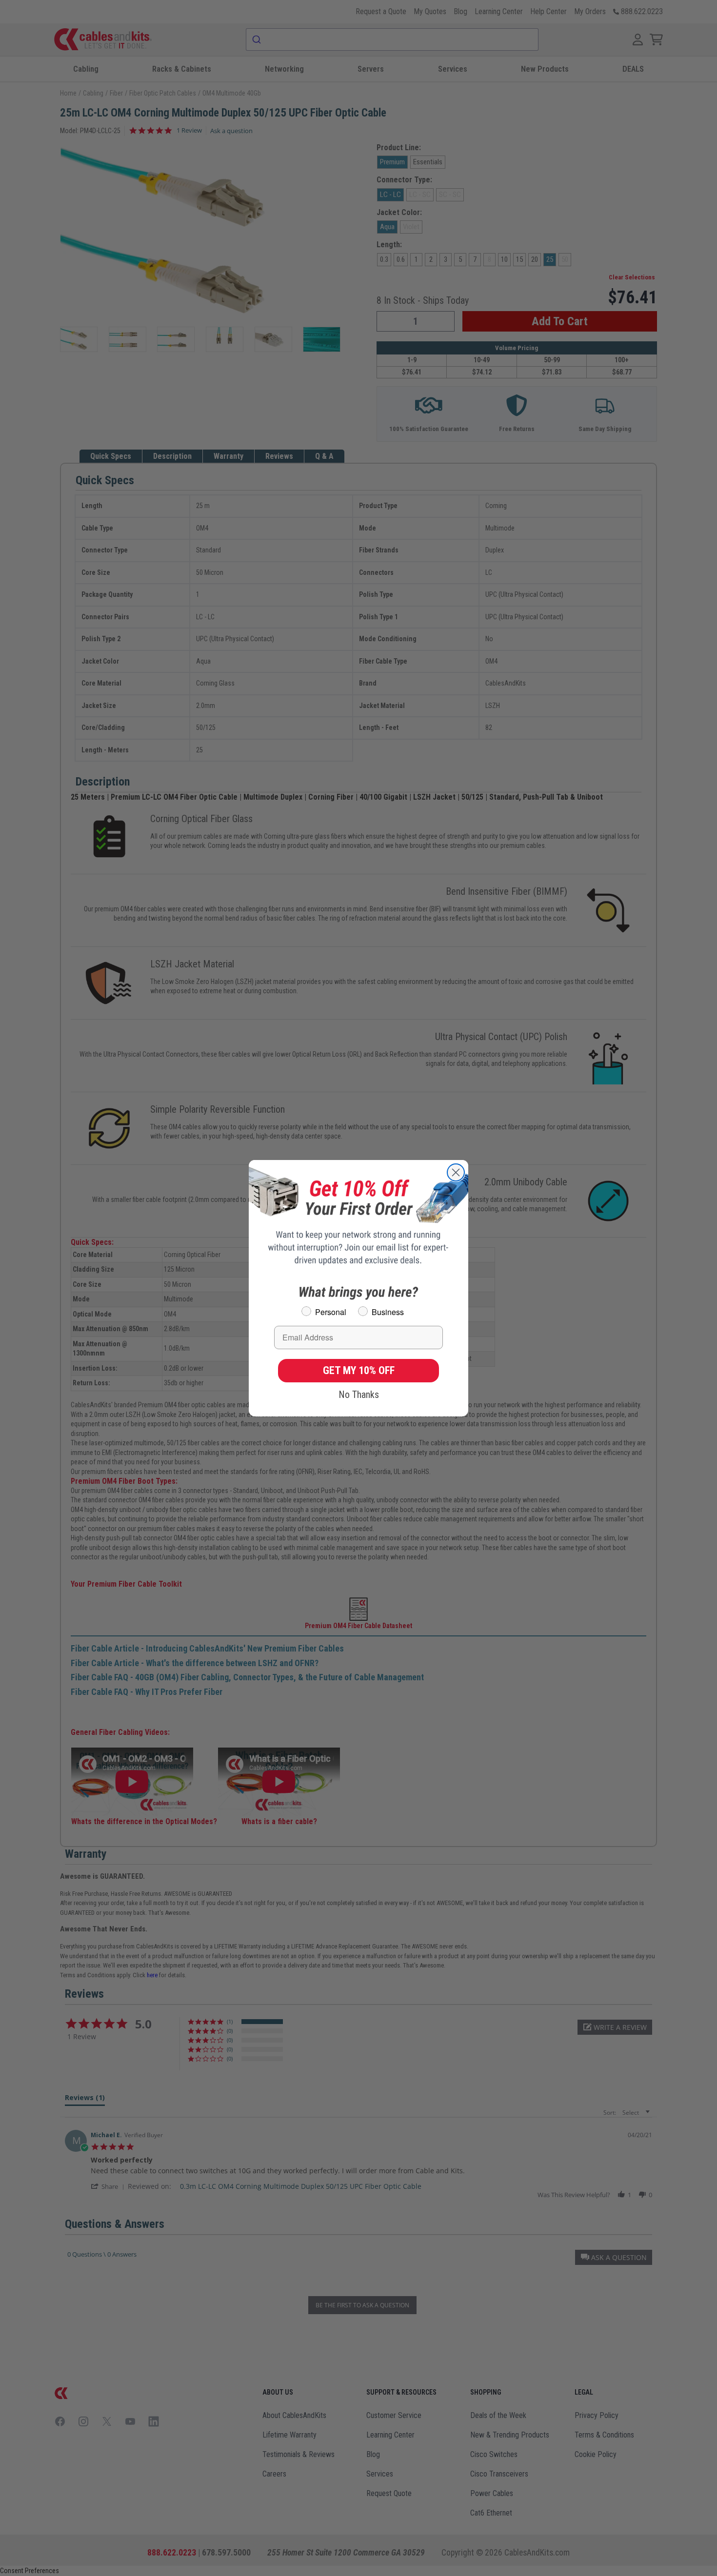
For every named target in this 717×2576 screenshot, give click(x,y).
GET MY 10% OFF (359, 1370)
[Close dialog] (456, 1172)
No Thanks (359, 1395)
